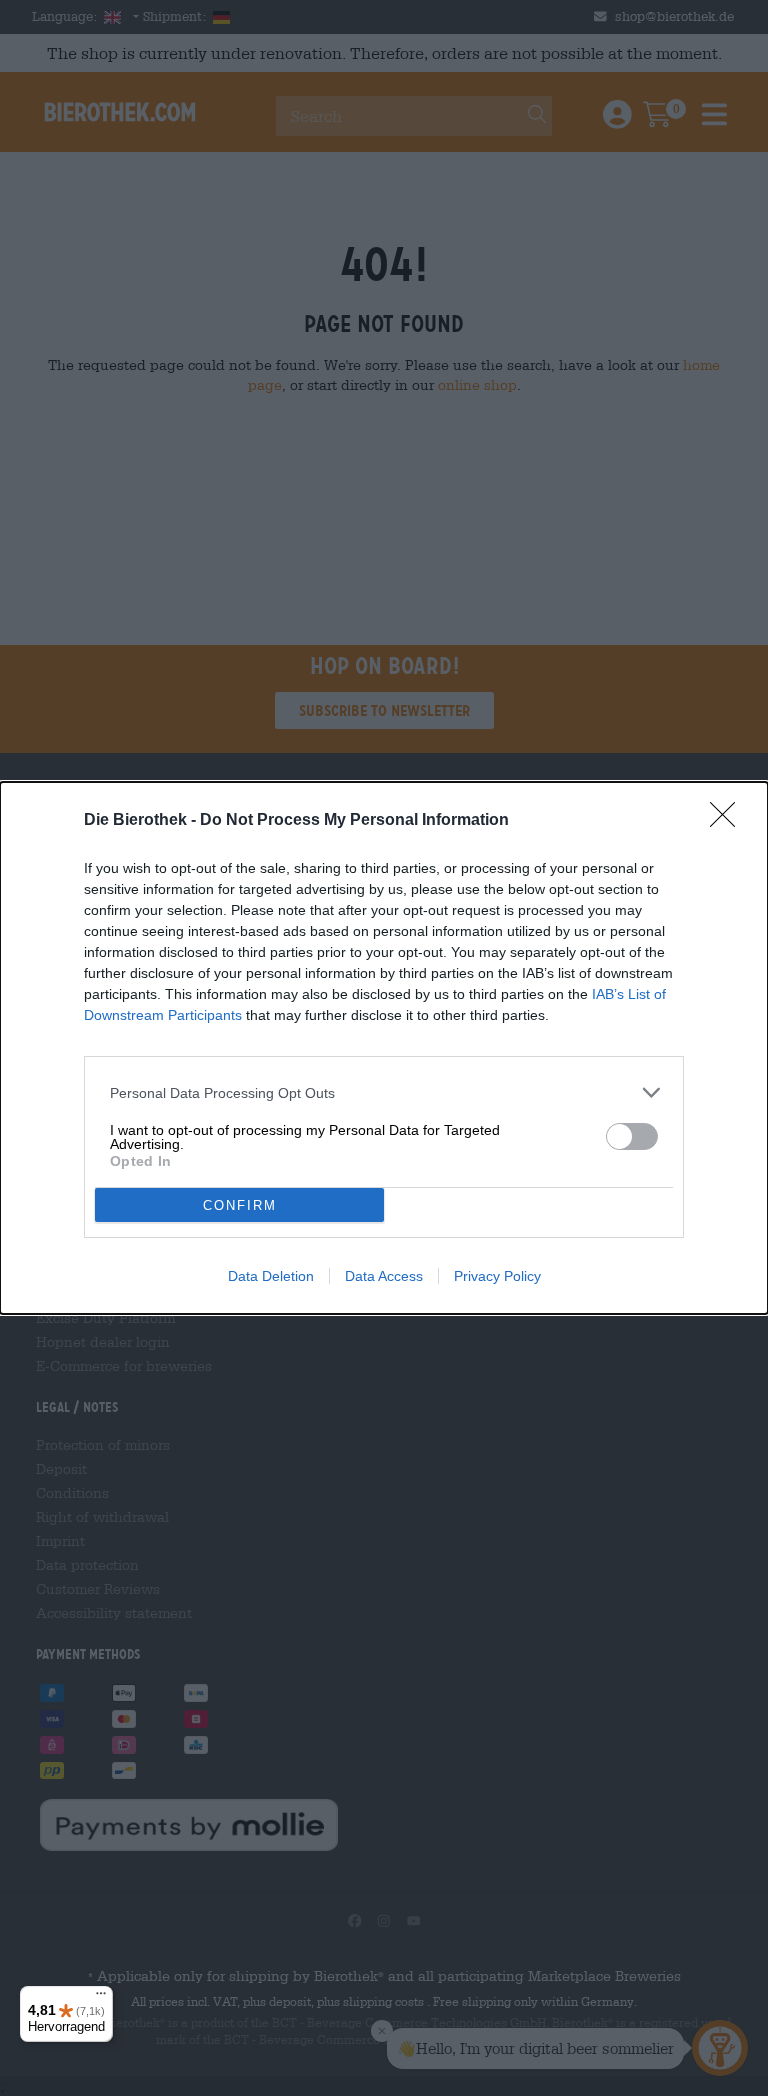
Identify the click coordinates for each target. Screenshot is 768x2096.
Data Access (384, 1276)
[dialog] (384, 1048)
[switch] (632, 1136)
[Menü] (101, 1998)
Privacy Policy (497, 1276)
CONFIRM (240, 1205)
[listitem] (384, 1092)
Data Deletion (271, 1276)
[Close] (729, 821)
